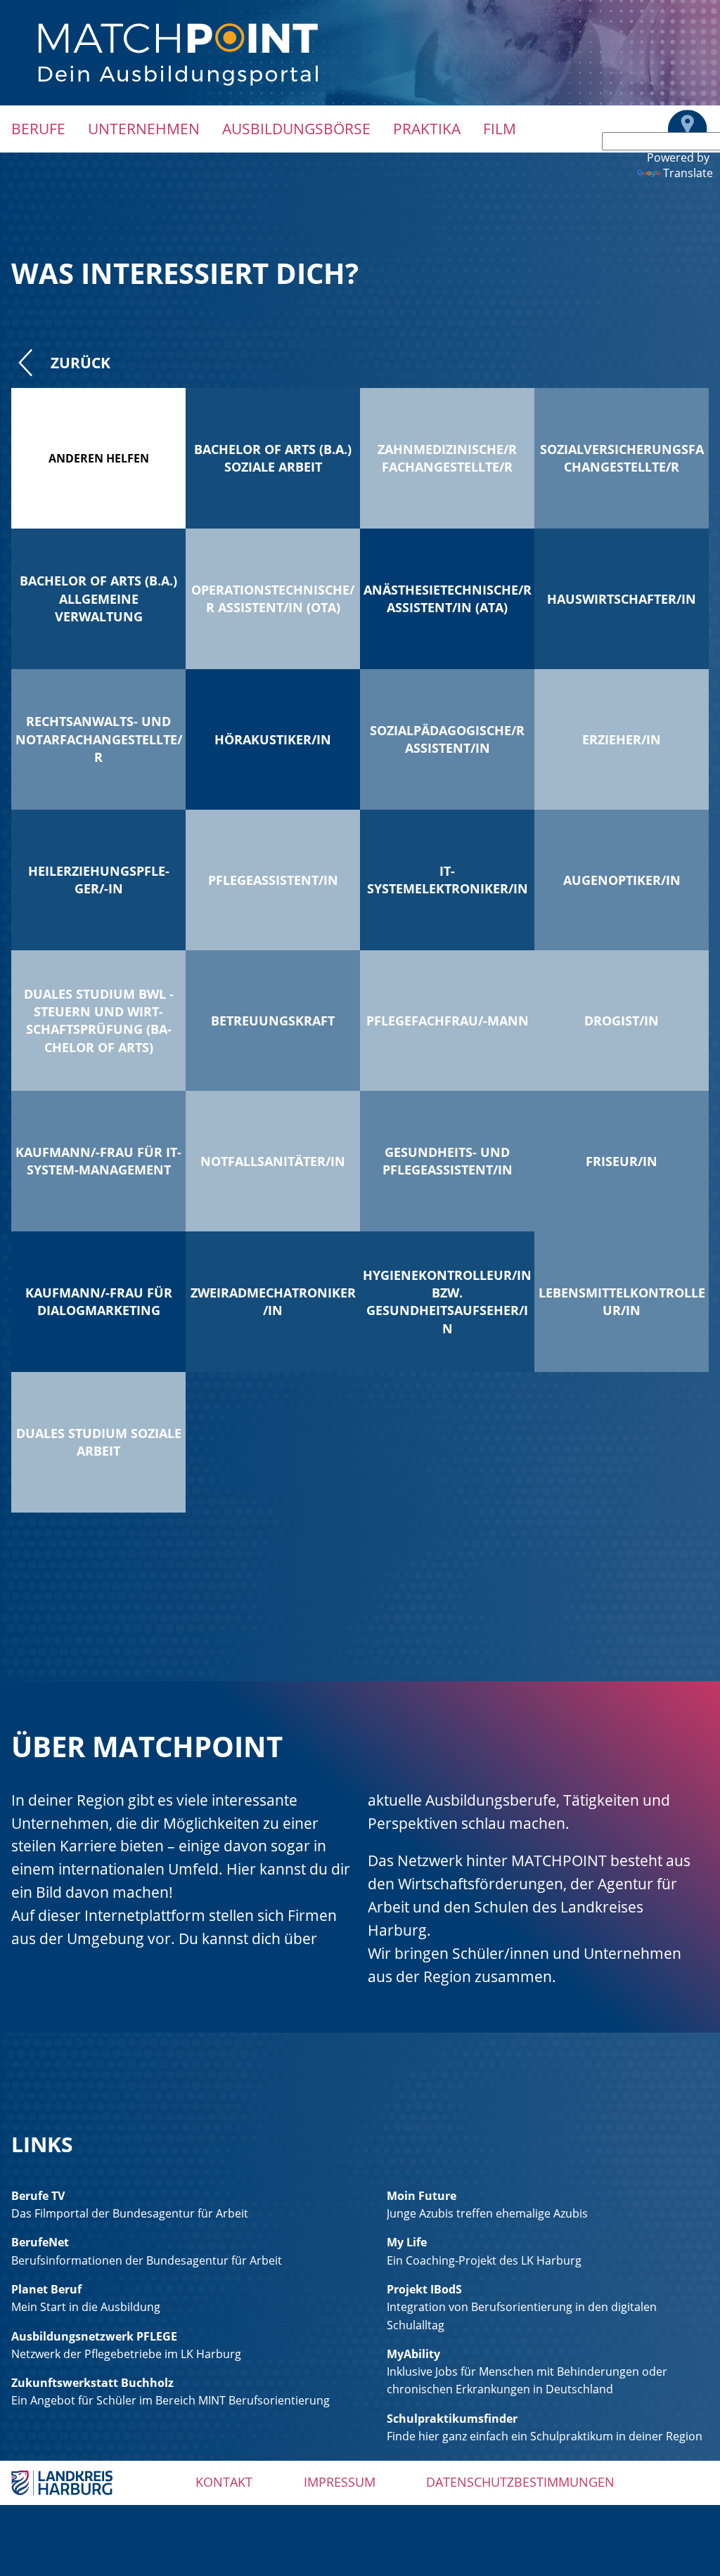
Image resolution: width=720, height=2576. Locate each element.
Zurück (81, 363)
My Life (407, 2242)
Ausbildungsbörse (296, 129)
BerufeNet (40, 2242)
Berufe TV (38, 2196)
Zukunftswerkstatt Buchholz (92, 2383)
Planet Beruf (46, 2289)
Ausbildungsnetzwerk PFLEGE (94, 2336)
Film (500, 129)
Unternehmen (144, 129)
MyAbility (413, 2354)
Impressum (340, 2482)
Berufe (38, 129)
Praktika (427, 129)
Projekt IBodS (424, 2289)
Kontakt (224, 2482)
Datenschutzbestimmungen (520, 2482)
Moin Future (422, 2196)
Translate (688, 173)
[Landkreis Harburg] (62, 2482)
